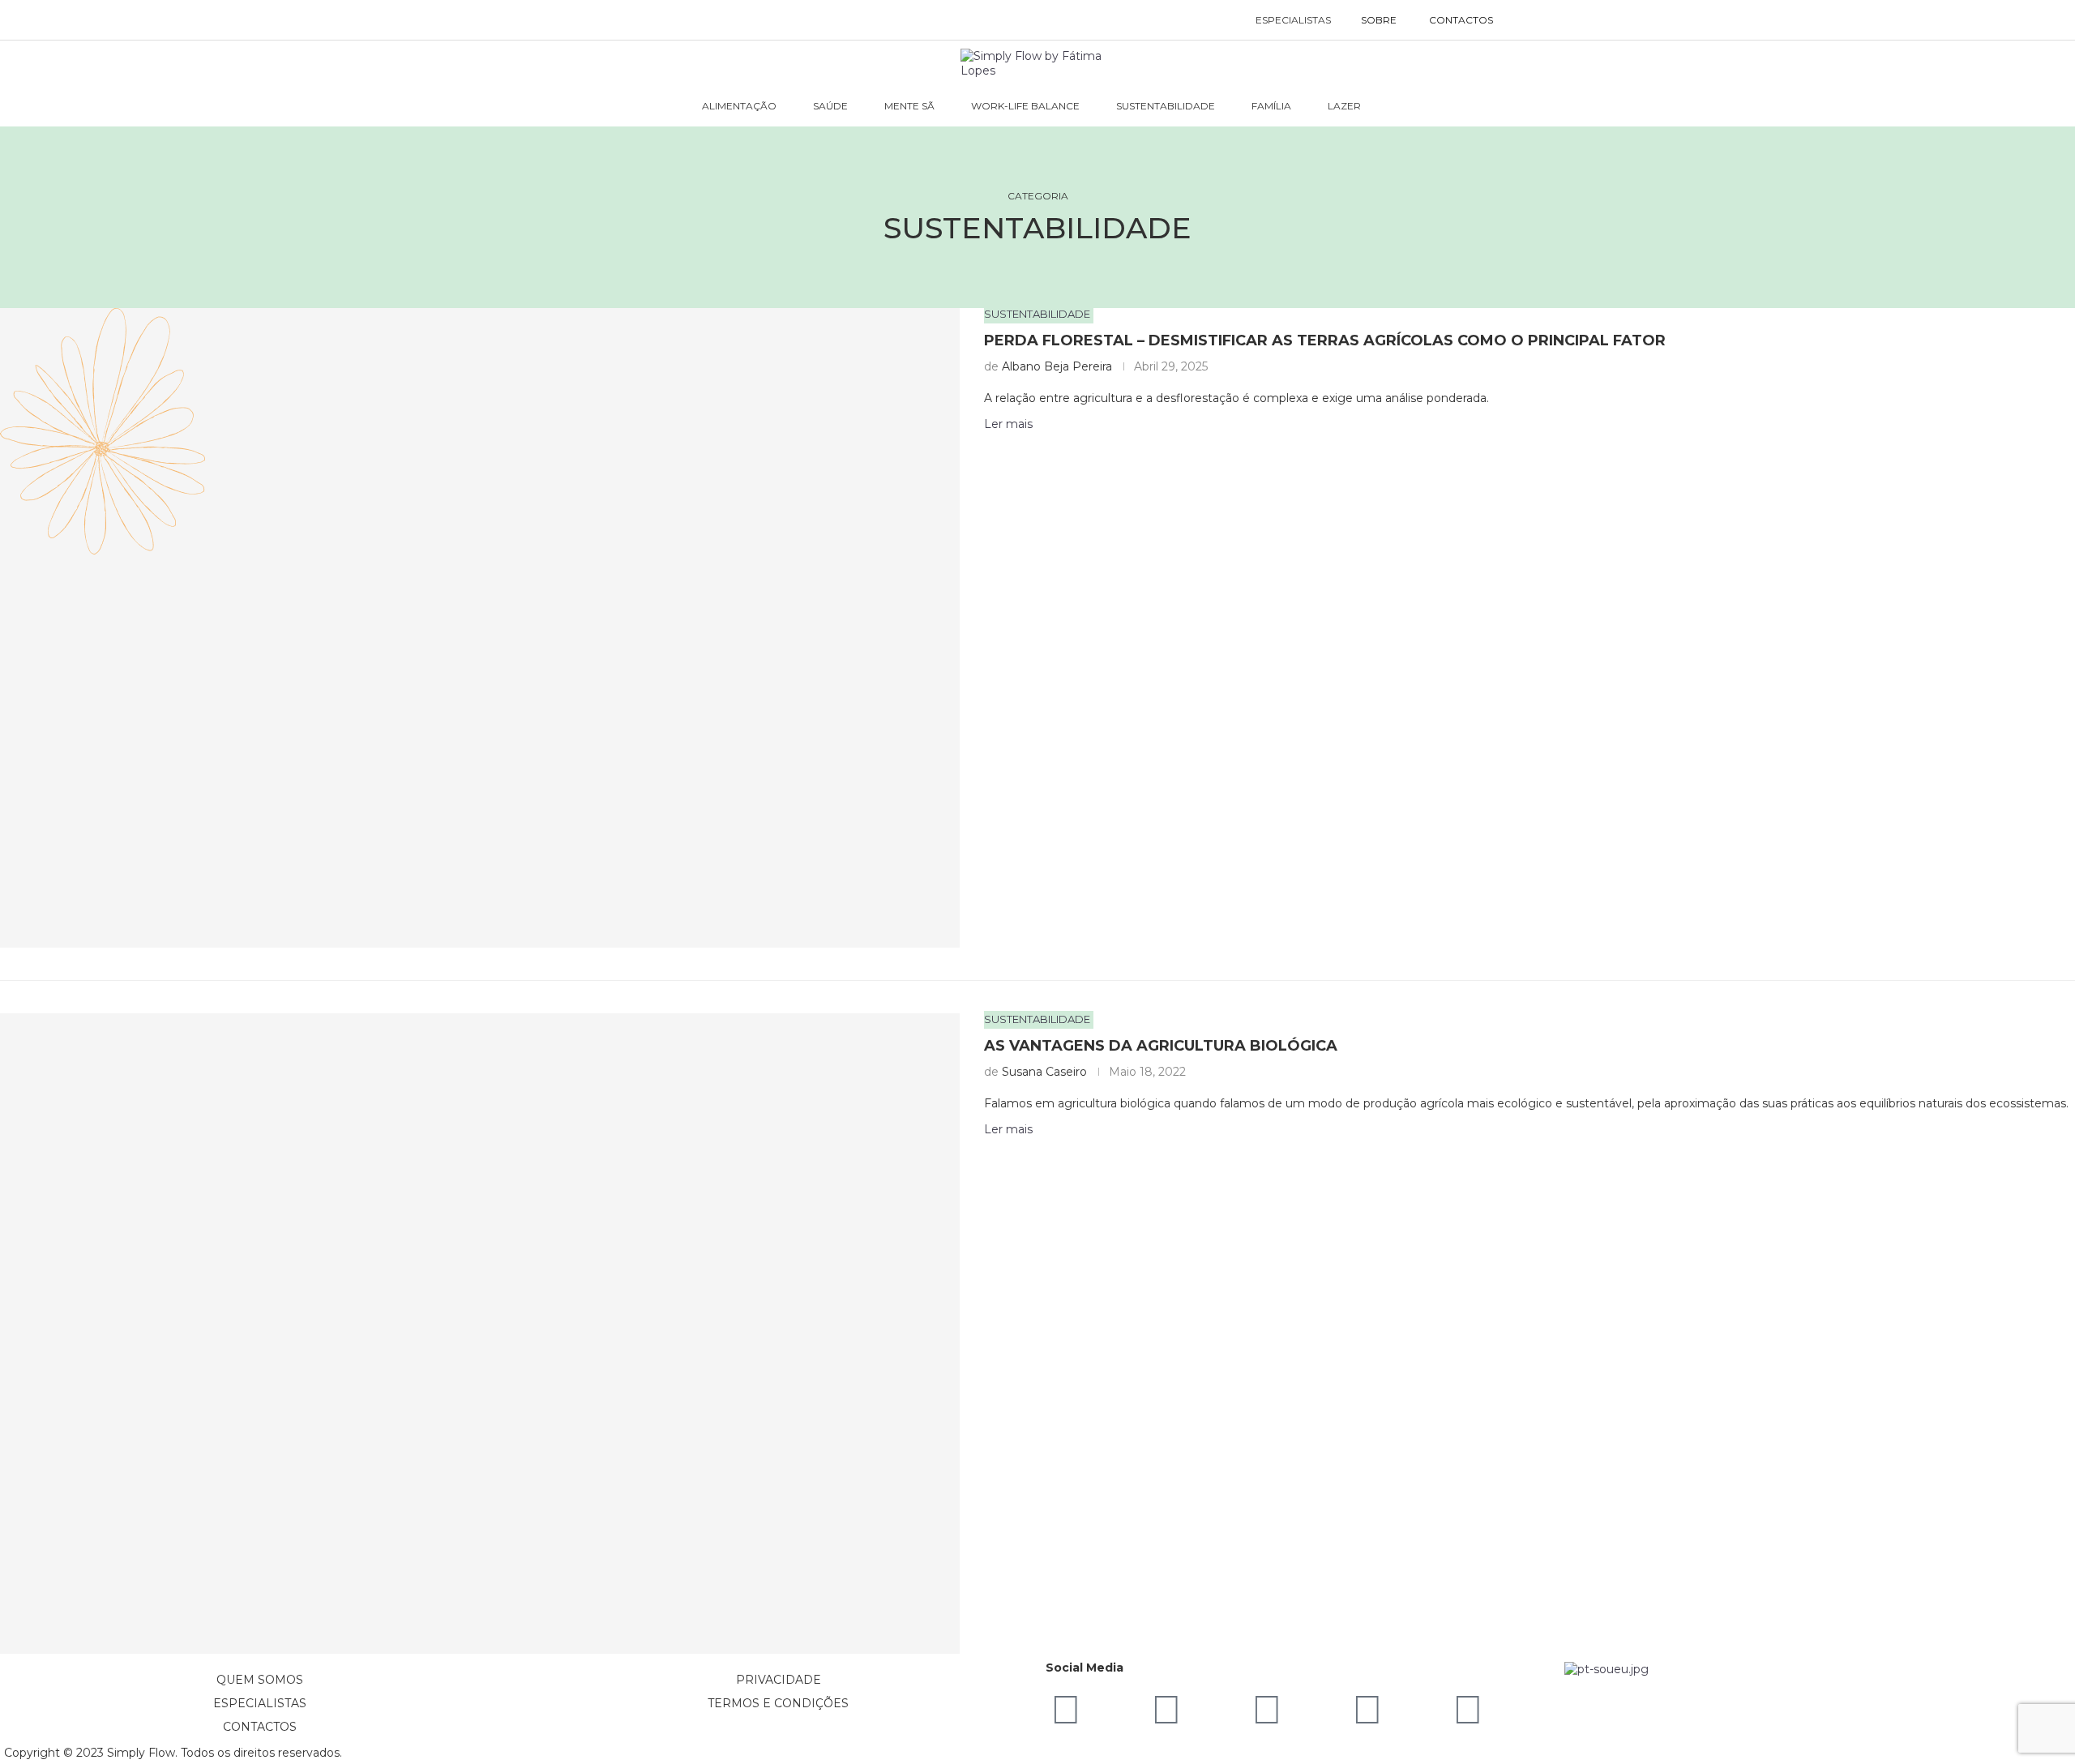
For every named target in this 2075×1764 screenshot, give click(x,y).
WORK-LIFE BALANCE (1025, 106)
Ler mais (1008, 1129)
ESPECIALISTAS (1293, 20)
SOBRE (1379, 20)
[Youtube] (1367, 1710)
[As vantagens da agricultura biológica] (480, 1333)
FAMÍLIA (1271, 106)
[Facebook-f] (1166, 1710)
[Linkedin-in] (1066, 1710)
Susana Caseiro (1044, 1072)
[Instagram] (1267, 1710)
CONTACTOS (1461, 20)
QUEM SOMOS (260, 1680)
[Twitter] (1468, 1710)
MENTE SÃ (909, 106)
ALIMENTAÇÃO (739, 106)
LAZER (1344, 106)
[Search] (1526, 20)
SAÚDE (830, 106)
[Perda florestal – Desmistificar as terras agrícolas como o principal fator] (480, 628)
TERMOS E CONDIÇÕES (778, 1703)
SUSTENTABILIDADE (1166, 106)
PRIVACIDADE (779, 1680)
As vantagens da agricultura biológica (1161, 1046)
